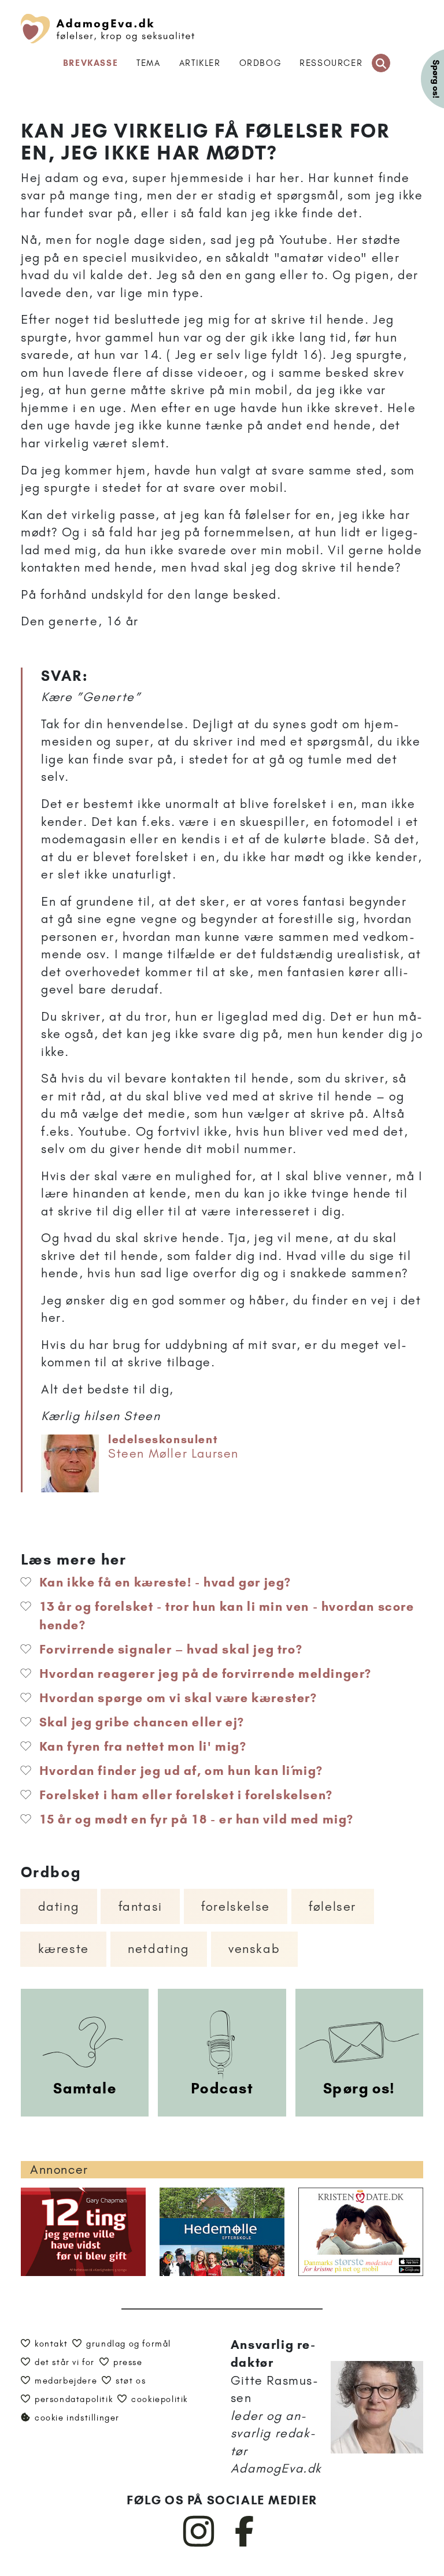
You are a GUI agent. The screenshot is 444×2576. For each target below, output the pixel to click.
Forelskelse (236, 1906)
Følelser (332, 1906)
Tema (148, 63)
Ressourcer (331, 63)
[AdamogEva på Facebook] (245, 2544)
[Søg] (381, 63)
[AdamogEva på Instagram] (199, 2544)
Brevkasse (90, 63)
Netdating (158, 1949)
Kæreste (64, 1949)
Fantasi (140, 1906)
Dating (59, 1906)
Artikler (200, 63)
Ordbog (260, 63)
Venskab (254, 1949)
